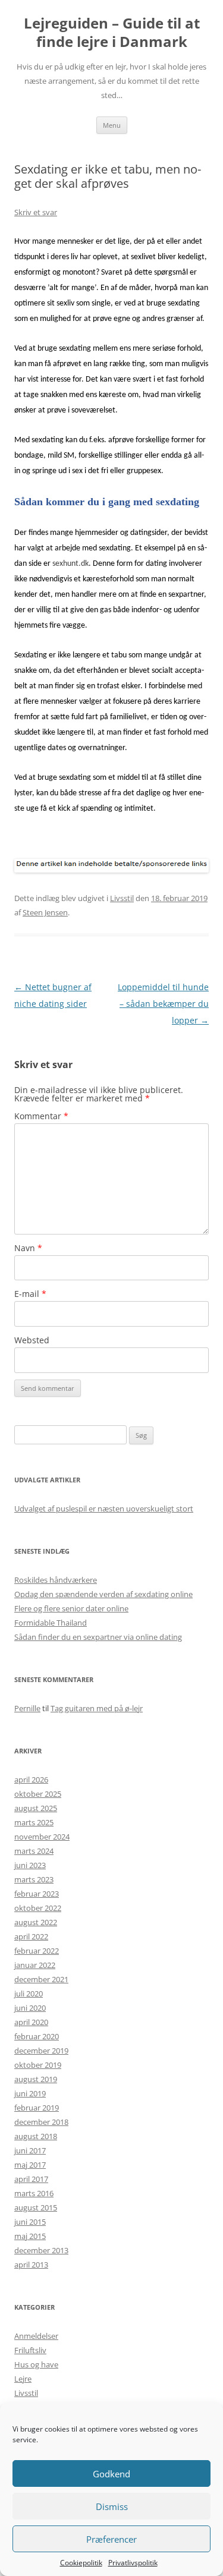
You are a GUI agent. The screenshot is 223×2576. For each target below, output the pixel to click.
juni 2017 (30, 2150)
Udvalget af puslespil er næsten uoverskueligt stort (104, 1509)
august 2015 (36, 2207)
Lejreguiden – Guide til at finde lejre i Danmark (112, 33)
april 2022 (31, 1936)
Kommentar (41, 1116)
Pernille (27, 1708)
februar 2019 (37, 2108)
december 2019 (41, 2051)
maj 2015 (30, 2236)
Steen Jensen (45, 912)
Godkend (111, 2474)
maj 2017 (30, 2165)
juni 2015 (30, 2222)
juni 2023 (30, 1865)
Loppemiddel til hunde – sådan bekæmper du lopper (163, 1004)
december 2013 (41, 2250)
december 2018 (41, 2122)
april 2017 (31, 2179)
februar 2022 (37, 1951)
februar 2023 (37, 1894)
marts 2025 (34, 1822)
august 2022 (36, 1922)
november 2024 (42, 1837)
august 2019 (36, 2079)
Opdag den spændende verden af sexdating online (103, 1594)
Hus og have (36, 2364)
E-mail (30, 1294)
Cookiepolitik (81, 2563)
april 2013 (31, 2265)
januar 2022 (35, 1965)
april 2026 (31, 1780)
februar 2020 (37, 2036)
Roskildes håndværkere (56, 1580)
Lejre (23, 2379)
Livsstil (122, 898)
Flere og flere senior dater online (71, 1608)
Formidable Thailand (51, 1623)
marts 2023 (34, 1879)
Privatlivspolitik (133, 2563)
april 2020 (31, 2022)
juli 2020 (29, 1994)
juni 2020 (30, 2008)
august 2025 (36, 1808)
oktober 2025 (38, 1794)
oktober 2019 (38, 2065)
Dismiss (112, 2506)
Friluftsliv (30, 2350)
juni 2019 (30, 2093)
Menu (112, 125)
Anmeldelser (36, 2336)
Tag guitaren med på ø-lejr (97, 1708)
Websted (32, 1340)
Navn (28, 1248)
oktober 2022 (38, 1908)
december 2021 (41, 1979)
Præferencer (111, 2539)
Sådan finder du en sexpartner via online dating (98, 1637)
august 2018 (36, 2136)
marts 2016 (34, 2193)
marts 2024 (34, 1851)
